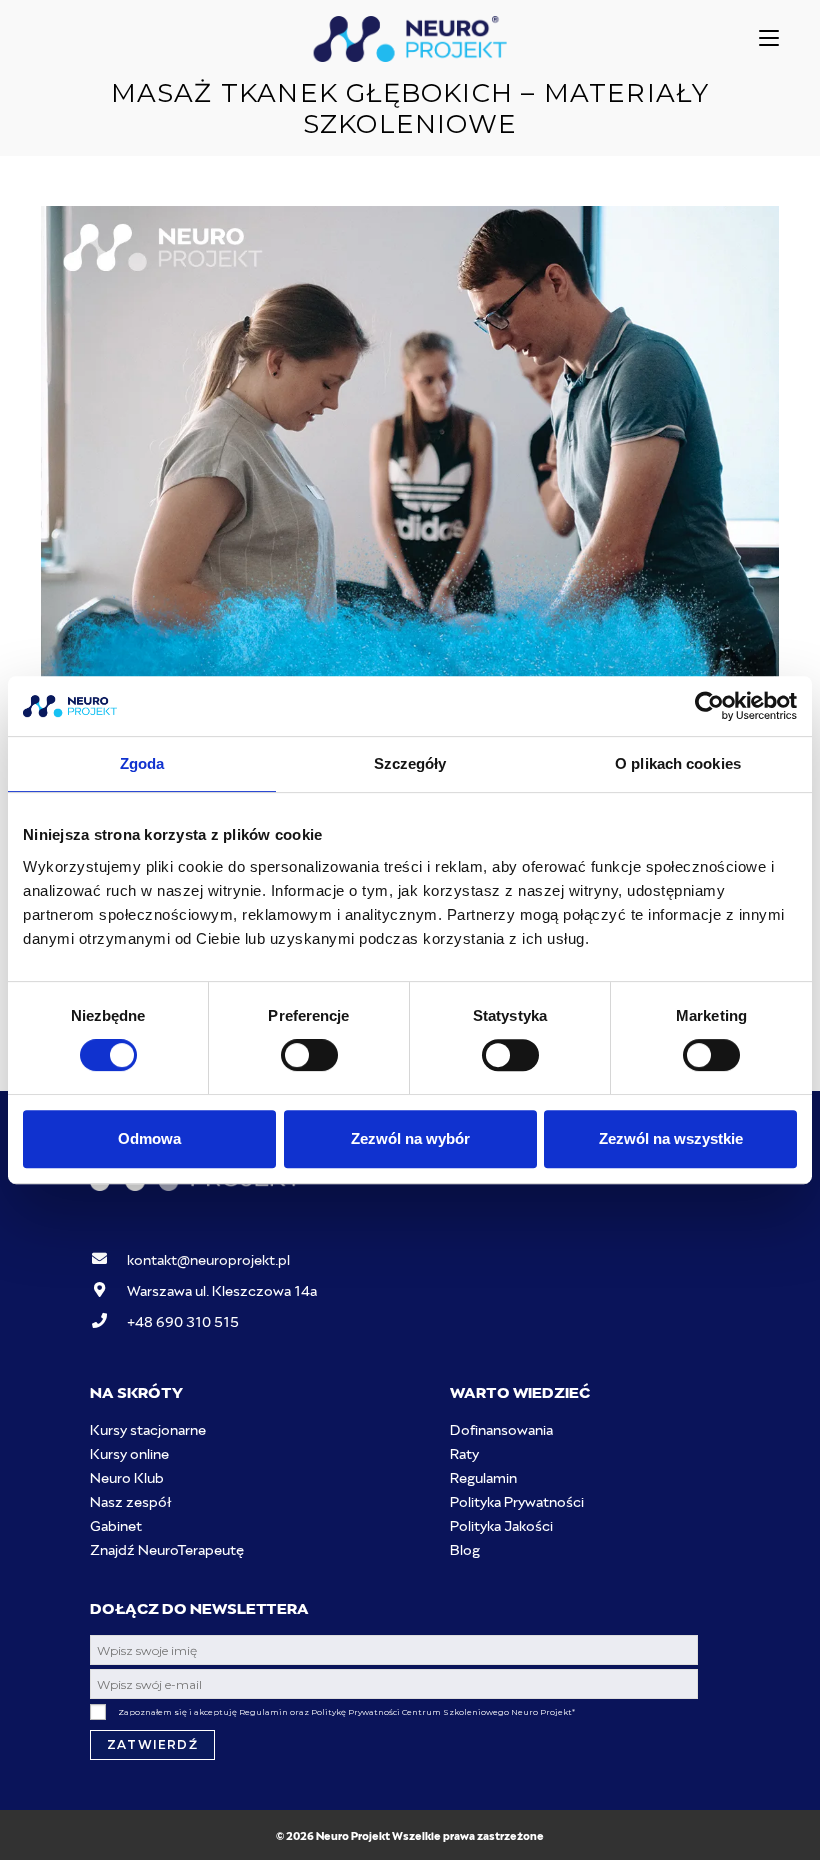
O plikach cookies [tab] (678, 763)
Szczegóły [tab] (410, 763)
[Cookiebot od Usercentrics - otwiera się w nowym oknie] (709, 706)
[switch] (309, 1055)
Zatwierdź (152, 1744)
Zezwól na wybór (410, 1138)
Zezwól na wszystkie (671, 1138)
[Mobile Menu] (769, 38)
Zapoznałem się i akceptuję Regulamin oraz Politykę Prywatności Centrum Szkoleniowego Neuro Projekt (346, 1712)
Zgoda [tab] (142, 763)
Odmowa (149, 1138)
